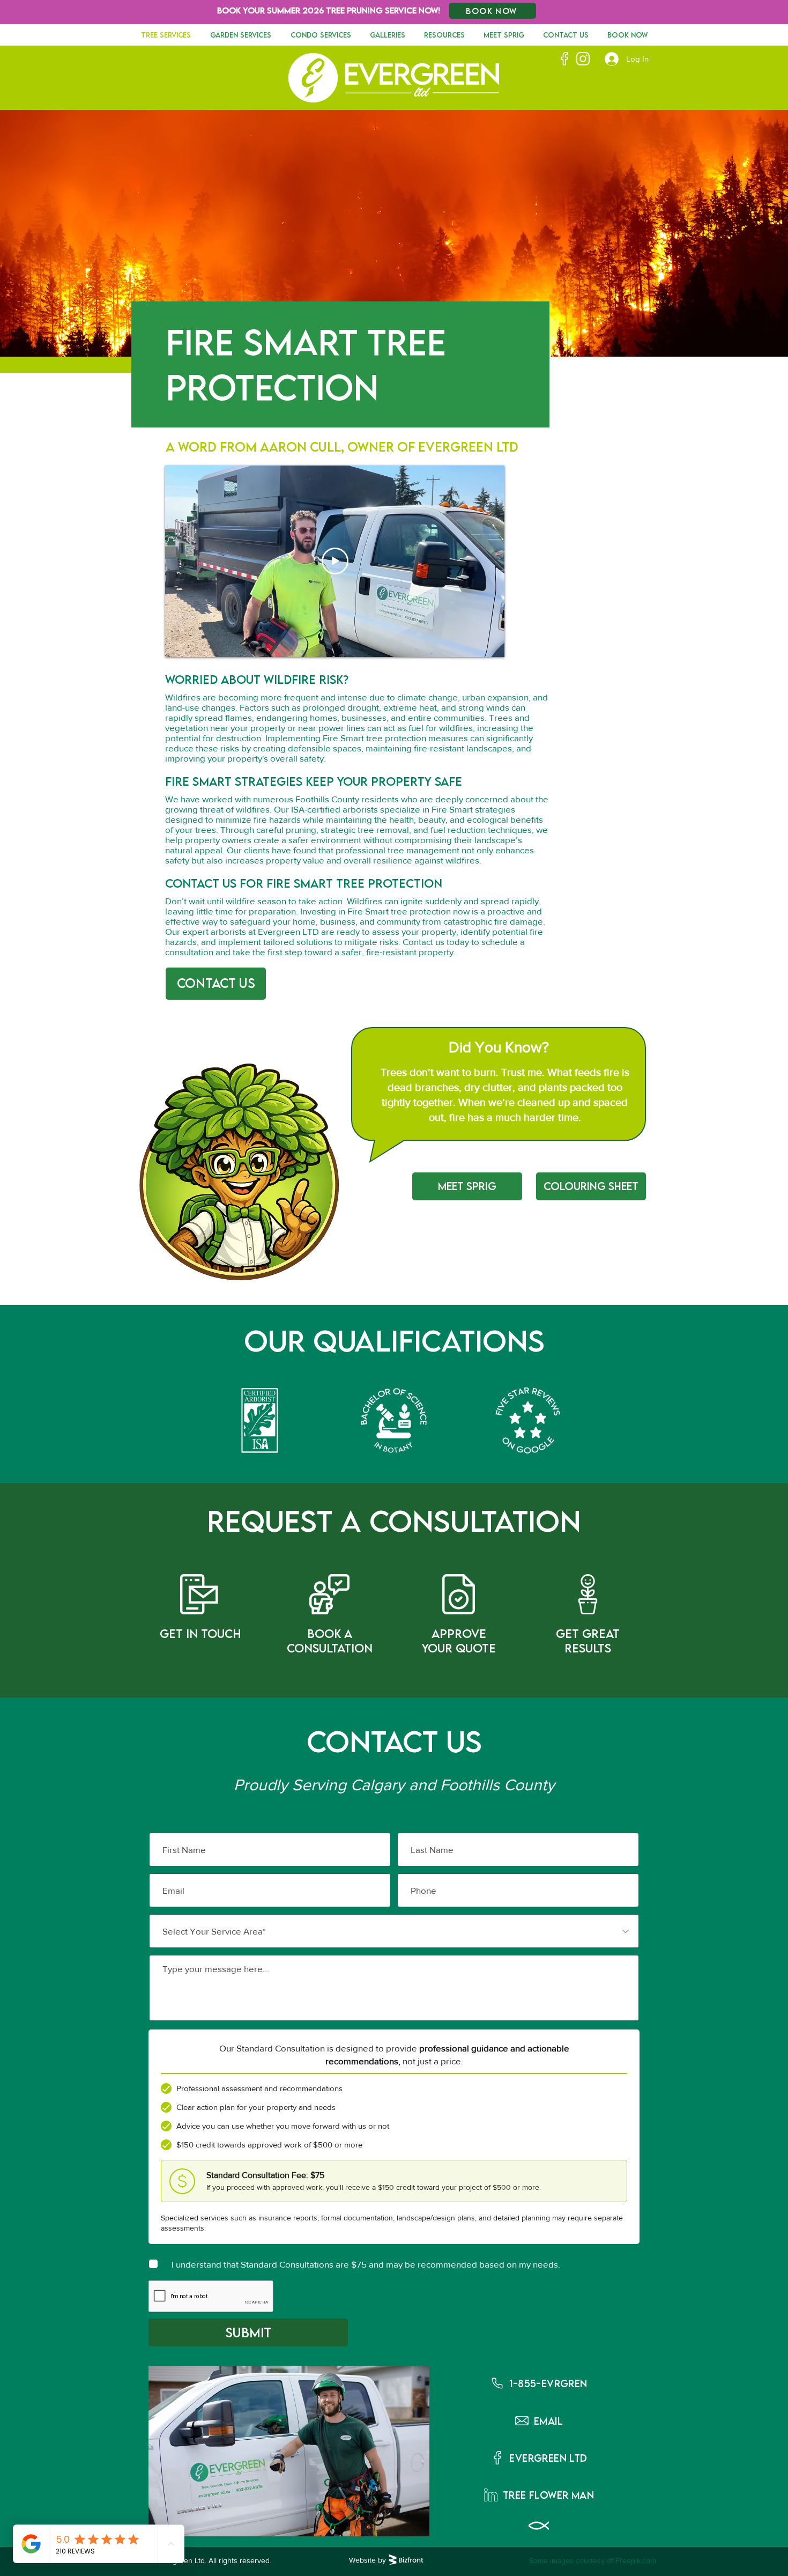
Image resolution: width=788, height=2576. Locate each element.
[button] (539, 2383)
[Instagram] (583, 59)
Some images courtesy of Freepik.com (593, 2560)
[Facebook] (564, 59)
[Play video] (335, 561)
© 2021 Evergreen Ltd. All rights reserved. (201, 2560)
